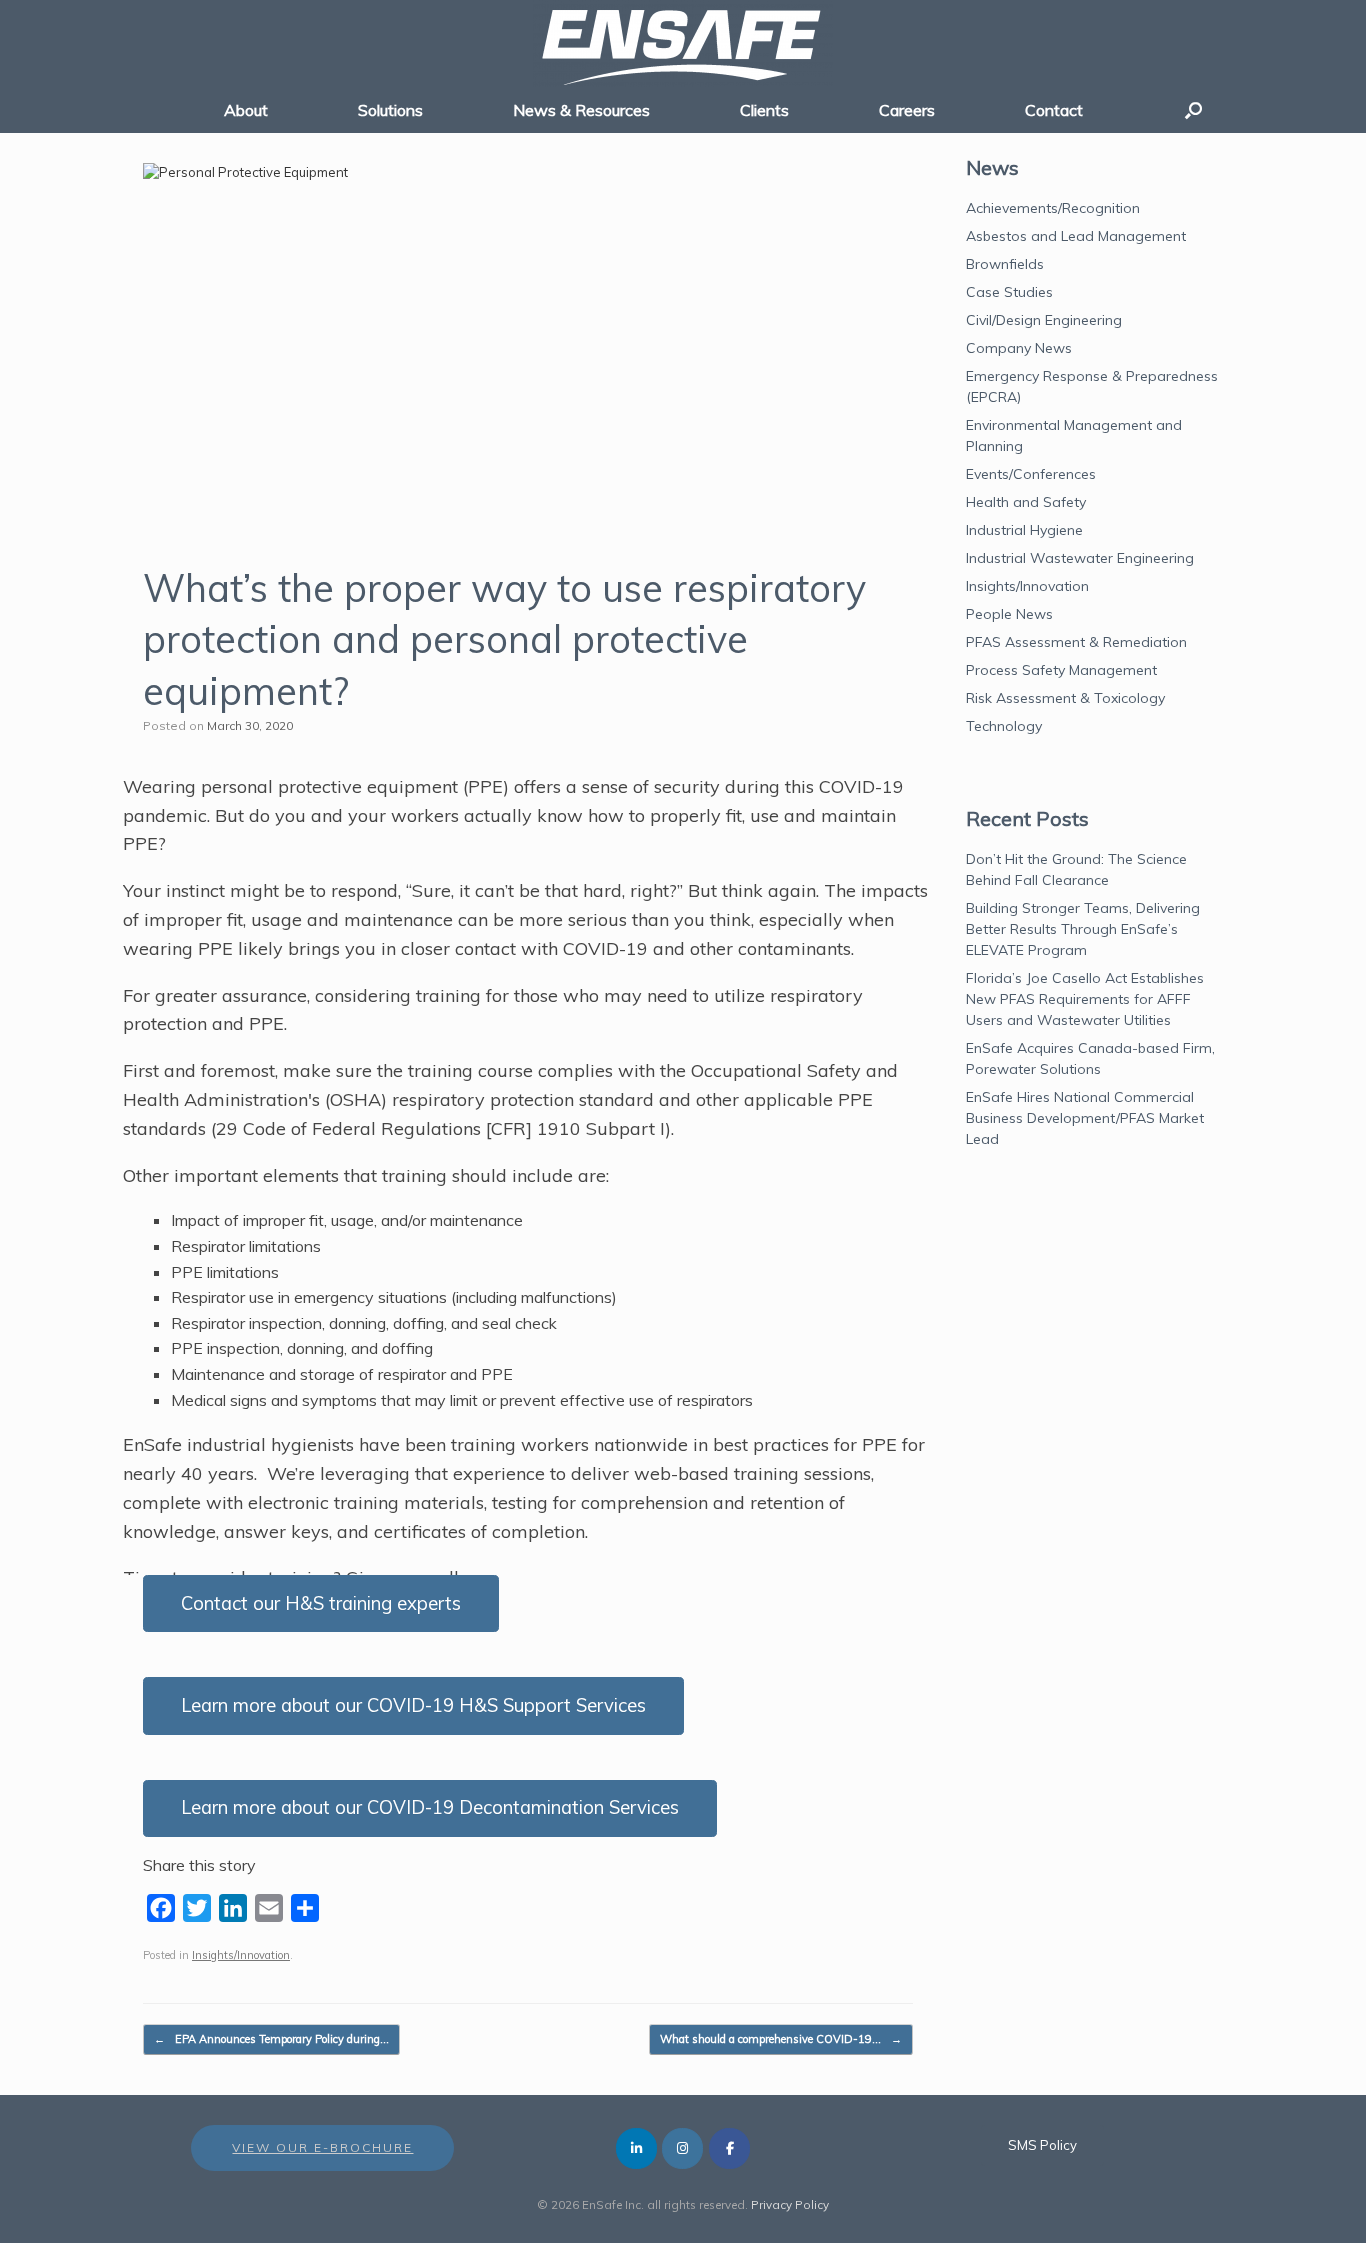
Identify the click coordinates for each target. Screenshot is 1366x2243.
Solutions (390, 110)
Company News (1019, 348)
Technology (1004, 726)
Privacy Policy (790, 2204)
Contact (1054, 110)
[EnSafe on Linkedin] (636, 2148)
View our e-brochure (322, 2147)
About (246, 110)
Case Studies (1009, 292)
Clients (764, 110)
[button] (1193, 110)
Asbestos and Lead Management (1076, 236)
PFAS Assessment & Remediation (1076, 642)
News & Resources (581, 110)
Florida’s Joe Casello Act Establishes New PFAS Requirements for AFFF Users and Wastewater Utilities (1085, 999)
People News (1009, 614)
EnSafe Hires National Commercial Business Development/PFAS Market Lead (1085, 1118)
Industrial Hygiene (1024, 530)
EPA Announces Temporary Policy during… (271, 2039)
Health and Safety (1026, 502)
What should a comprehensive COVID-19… (781, 2039)
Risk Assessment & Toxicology (1065, 698)
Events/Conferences (1031, 474)
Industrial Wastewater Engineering (1080, 558)
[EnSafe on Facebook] (729, 2148)
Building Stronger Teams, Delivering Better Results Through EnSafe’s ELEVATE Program (1083, 929)
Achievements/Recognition (1053, 208)
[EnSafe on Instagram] (682, 2148)
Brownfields (1005, 264)
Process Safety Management (1061, 670)
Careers (907, 110)
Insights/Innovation (241, 1955)
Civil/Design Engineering (1044, 320)
